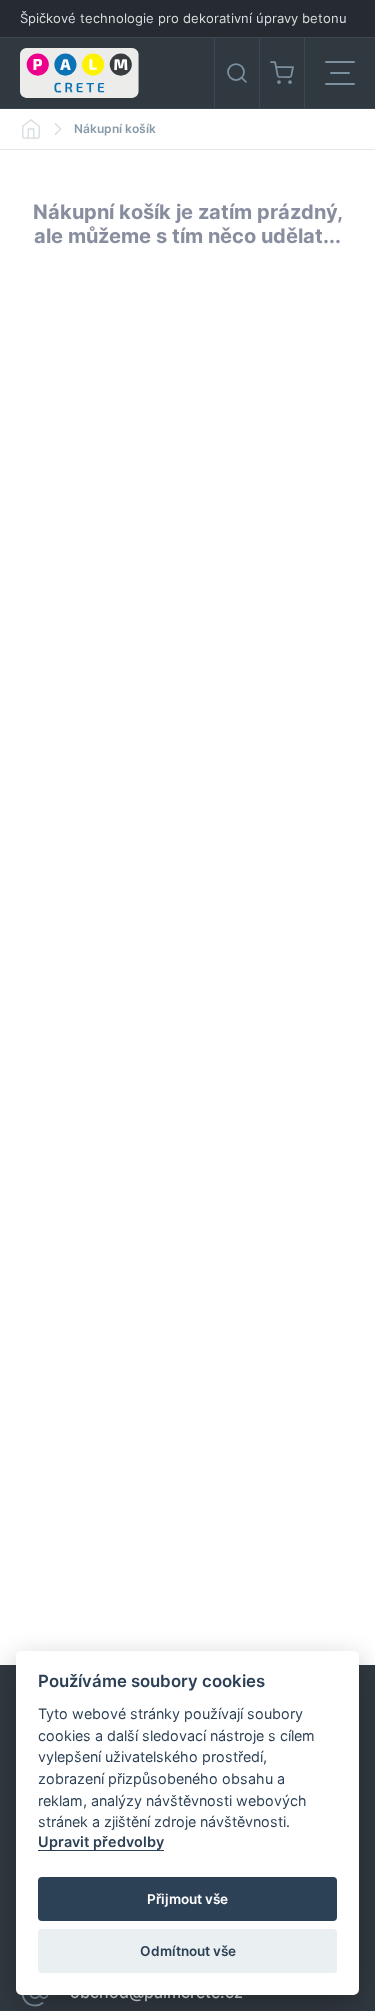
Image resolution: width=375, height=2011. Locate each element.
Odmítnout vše (188, 1951)
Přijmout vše (187, 1899)
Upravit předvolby (101, 1841)
